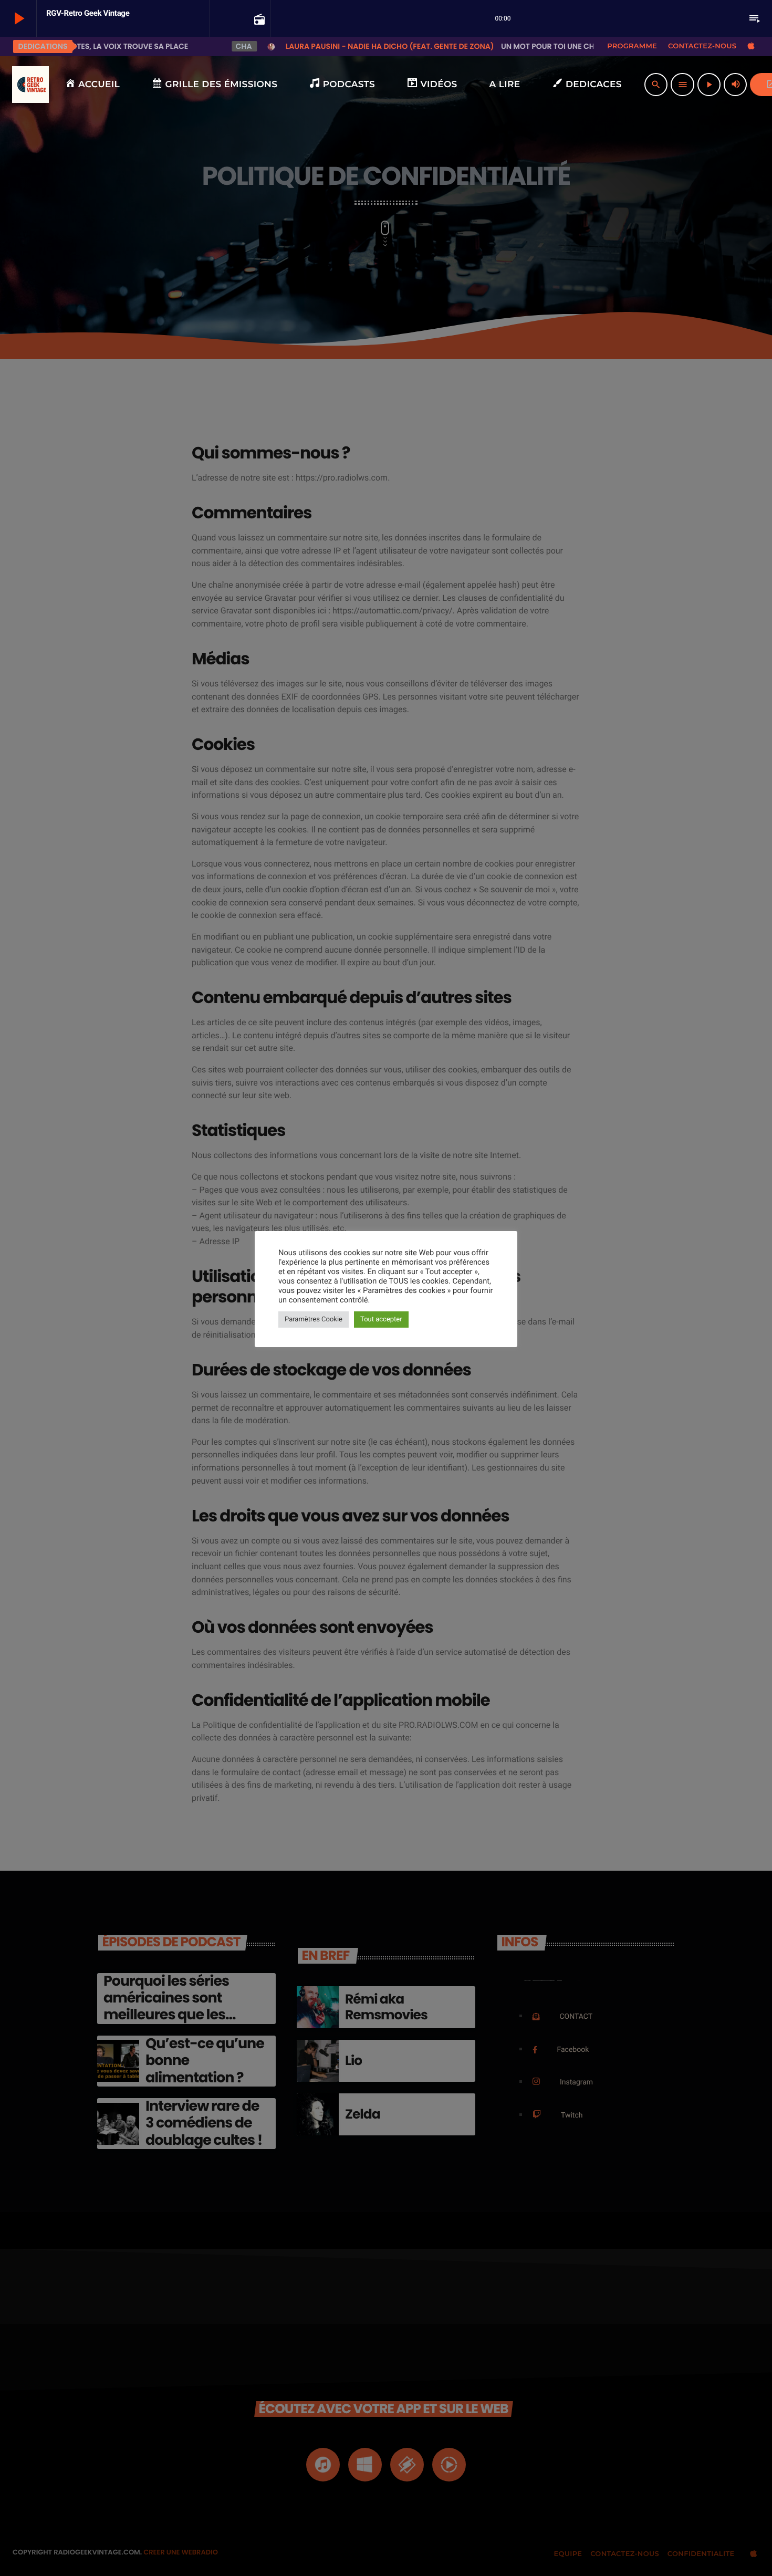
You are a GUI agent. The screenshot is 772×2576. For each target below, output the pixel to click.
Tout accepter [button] (381, 1320)
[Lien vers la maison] (30, 85)
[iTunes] (751, 46)
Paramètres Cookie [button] (314, 1320)
